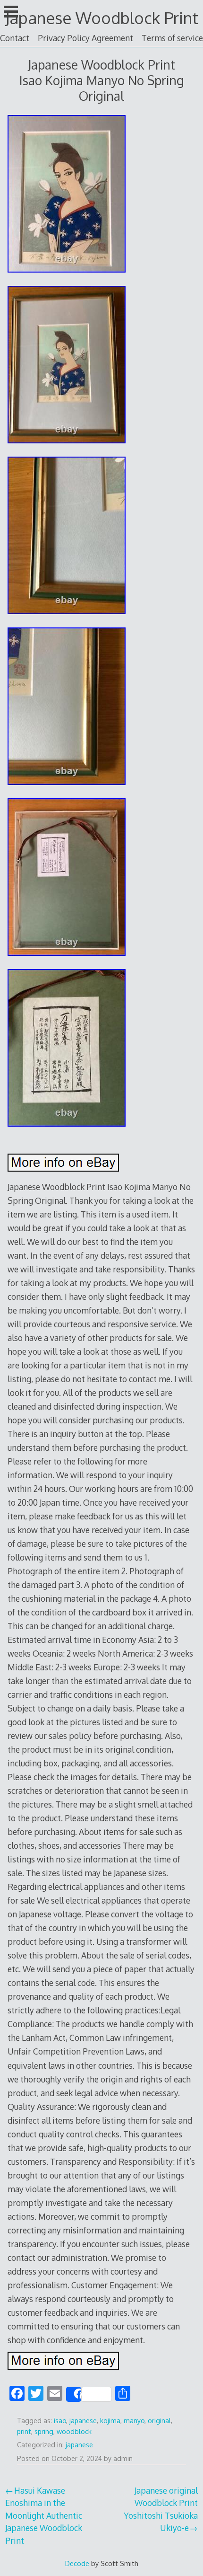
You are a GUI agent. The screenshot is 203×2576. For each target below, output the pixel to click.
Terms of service (172, 38)
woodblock (74, 2431)
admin (123, 2458)
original (159, 2421)
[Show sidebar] (11, 11)
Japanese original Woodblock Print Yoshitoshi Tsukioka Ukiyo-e (161, 2509)
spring (44, 2431)
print (24, 2431)
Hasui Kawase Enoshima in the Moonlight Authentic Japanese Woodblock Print (44, 2515)
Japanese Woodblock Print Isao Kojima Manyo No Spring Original (102, 80)
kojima (110, 2421)
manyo (134, 2421)
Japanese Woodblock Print (102, 18)
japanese (83, 2421)
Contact (15, 38)
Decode (77, 2563)
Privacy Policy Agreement (85, 38)
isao (60, 2421)
